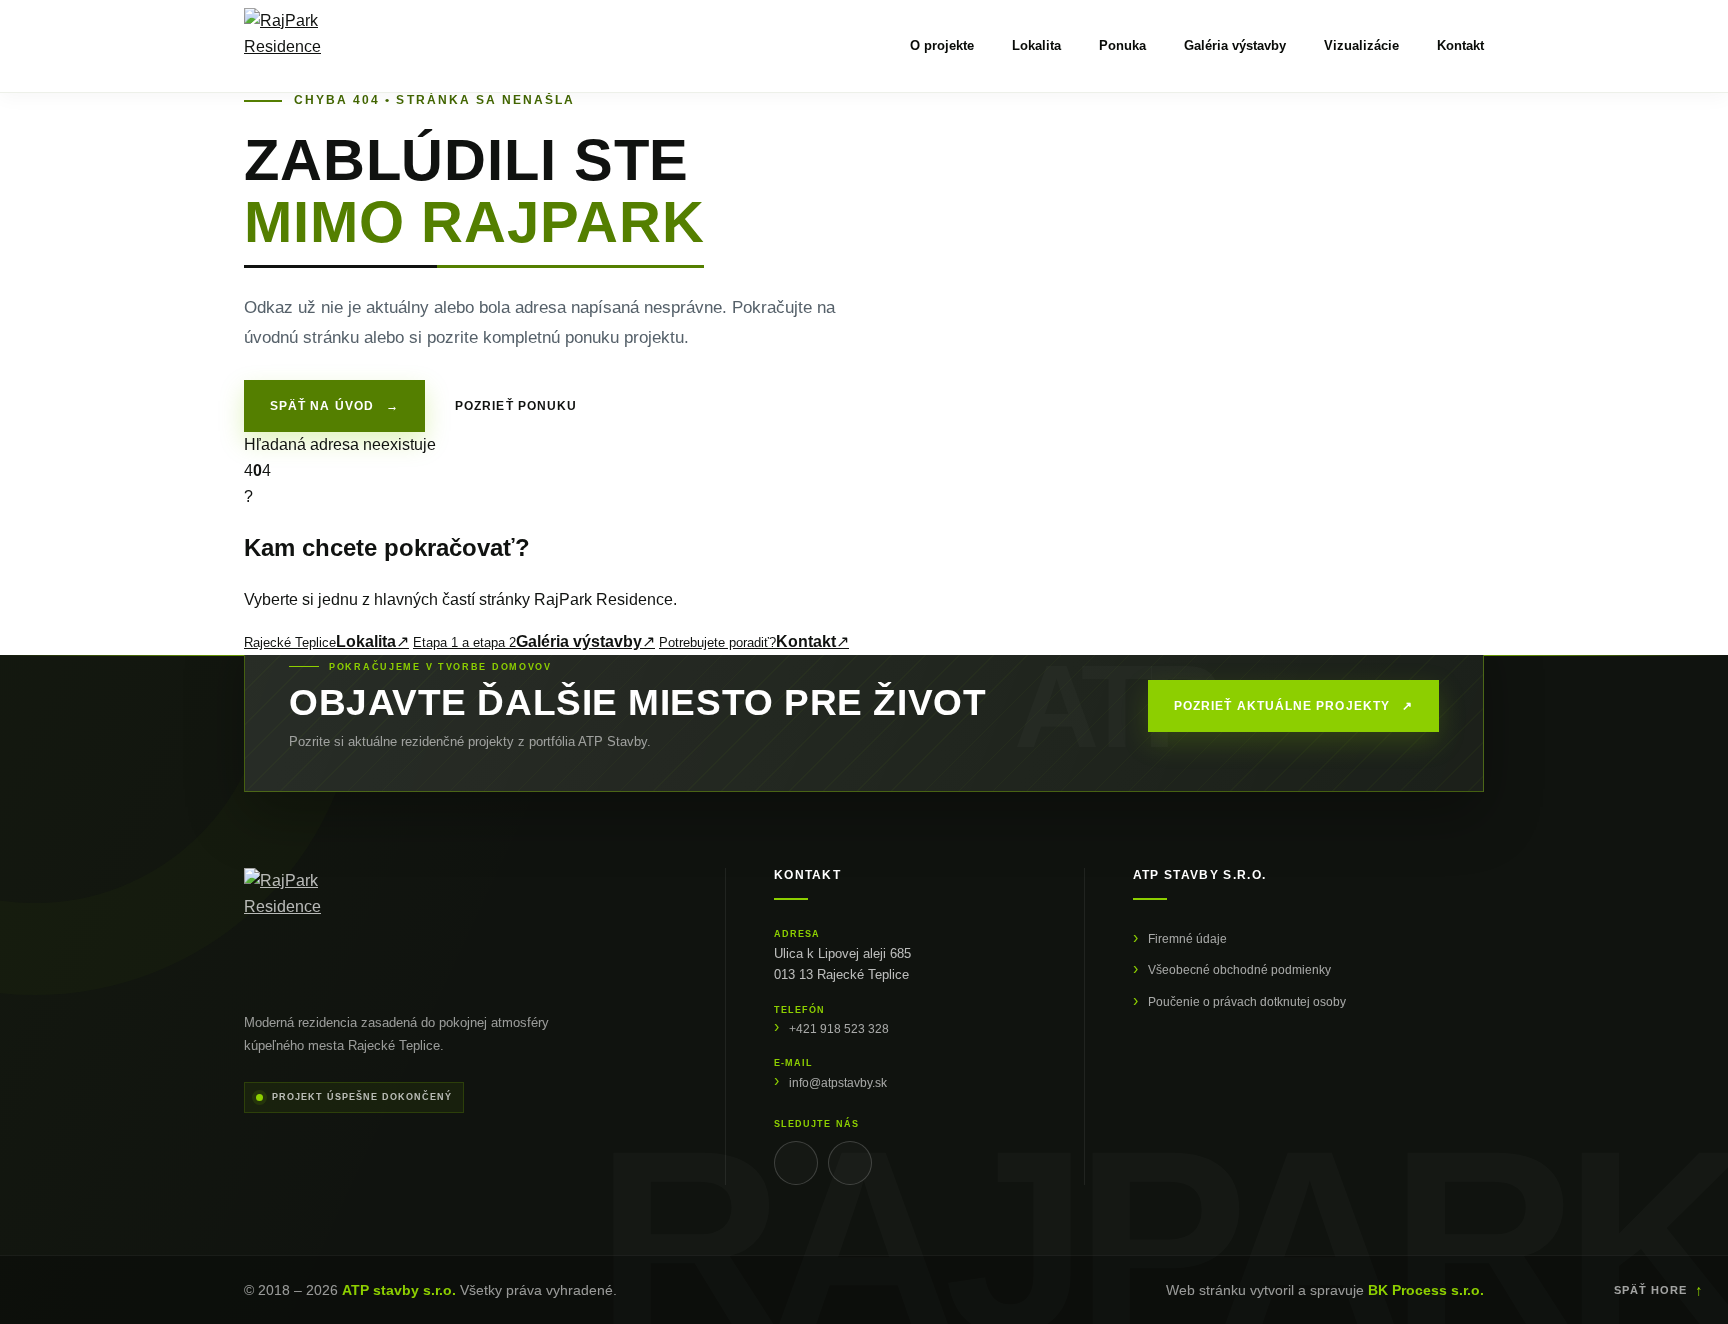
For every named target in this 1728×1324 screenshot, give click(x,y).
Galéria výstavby (1235, 45)
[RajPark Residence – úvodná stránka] (289, 46)
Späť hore (1659, 1289)
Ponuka (1122, 45)
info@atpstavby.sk (838, 1083)
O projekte (942, 45)
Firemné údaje (1187, 939)
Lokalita (1036, 45)
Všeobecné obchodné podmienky (1239, 970)
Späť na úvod (334, 406)
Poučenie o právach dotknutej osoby (1247, 1002)
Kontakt (1460, 45)
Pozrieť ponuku (516, 406)
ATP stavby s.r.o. (399, 1290)
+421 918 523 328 (839, 1029)
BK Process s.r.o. (1426, 1290)
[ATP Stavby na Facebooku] (796, 1163)
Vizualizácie (1361, 45)
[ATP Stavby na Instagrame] (850, 1163)
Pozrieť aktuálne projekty (1293, 706)
